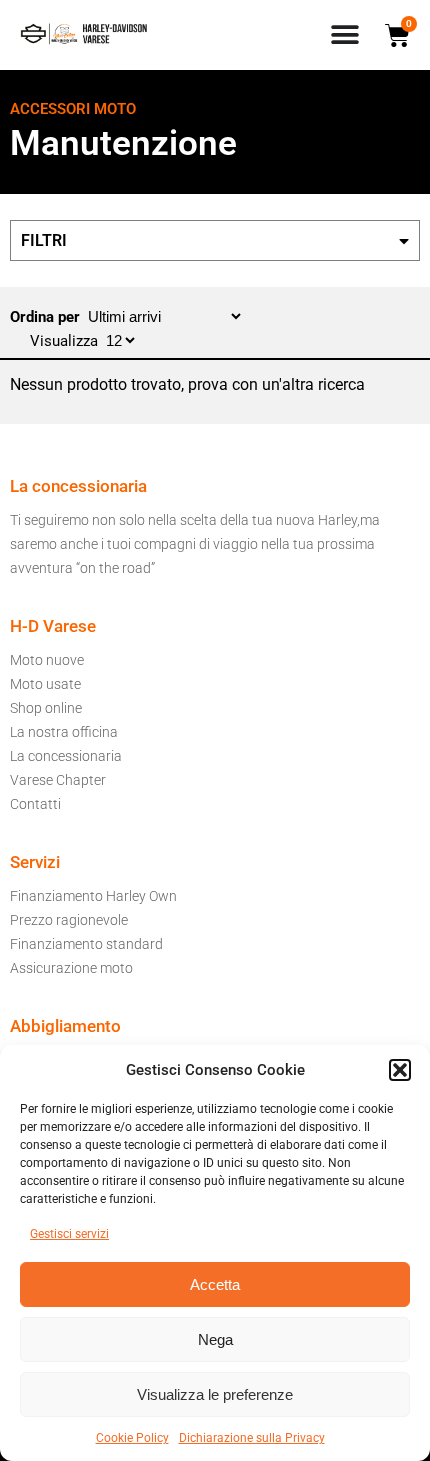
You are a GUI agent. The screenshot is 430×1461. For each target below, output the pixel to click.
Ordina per (47, 317)
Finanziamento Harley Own (93, 896)
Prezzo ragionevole (69, 920)
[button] (400, 1070)
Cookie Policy (132, 1438)
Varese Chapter (58, 780)
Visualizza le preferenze (215, 1394)
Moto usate (45, 684)
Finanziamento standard (86, 944)
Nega (215, 1339)
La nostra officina (64, 732)
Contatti (35, 804)
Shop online (46, 708)
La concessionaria (66, 756)
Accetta (215, 1284)
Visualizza (66, 341)
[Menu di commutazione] (345, 35)
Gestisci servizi (69, 1234)
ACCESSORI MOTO (73, 109)
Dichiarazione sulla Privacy (252, 1438)
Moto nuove (47, 660)
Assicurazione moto (71, 968)
